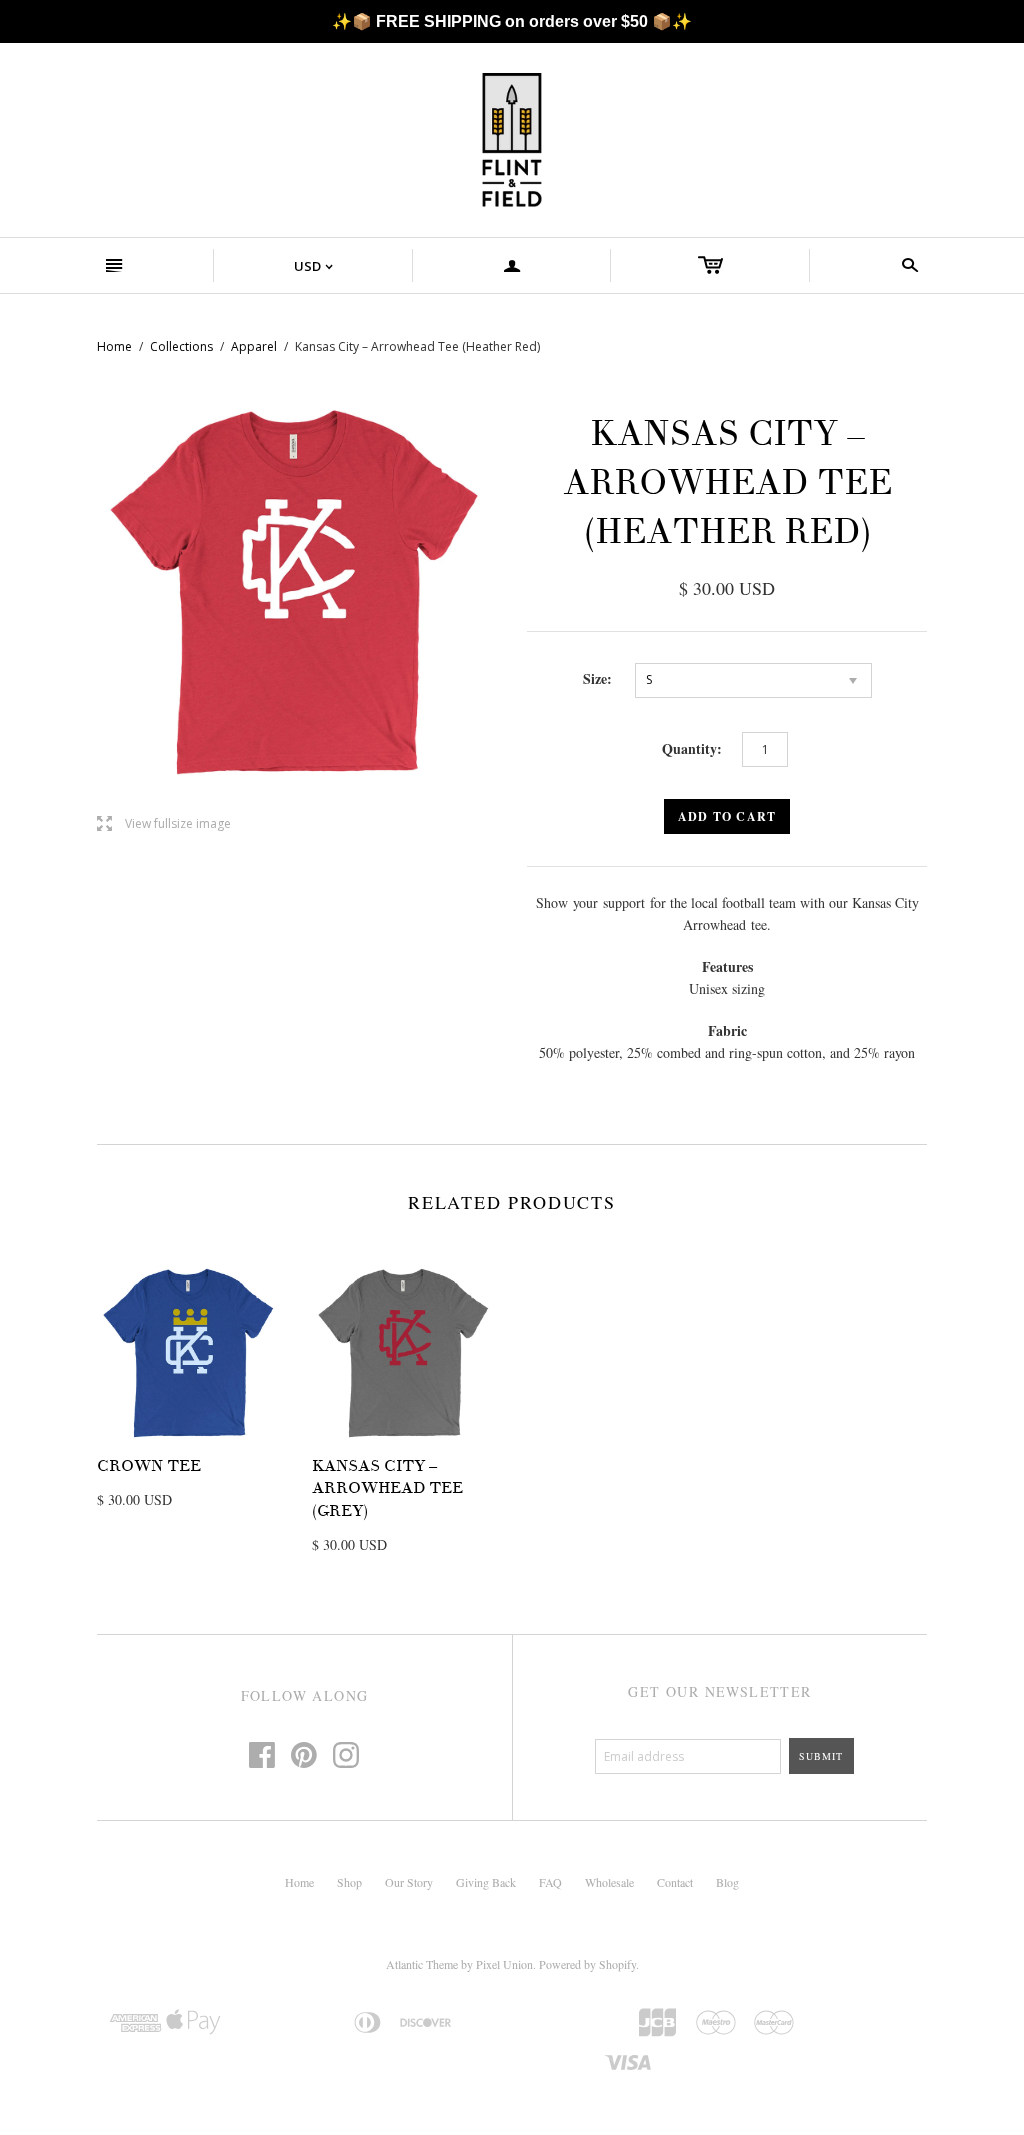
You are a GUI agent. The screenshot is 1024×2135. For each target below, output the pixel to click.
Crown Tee (149, 1466)
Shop (349, 1882)
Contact (675, 1882)
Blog (727, 1882)
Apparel (254, 346)
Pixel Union (504, 1964)
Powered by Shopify (587, 1964)
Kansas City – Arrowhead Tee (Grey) (387, 1488)
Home (114, 346)
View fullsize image (164, 824)
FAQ (550, 1882)
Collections (181, 346)
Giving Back (486, 1882)
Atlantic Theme (422, 1964)
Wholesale (609, 1882)
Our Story (409, 1882)
